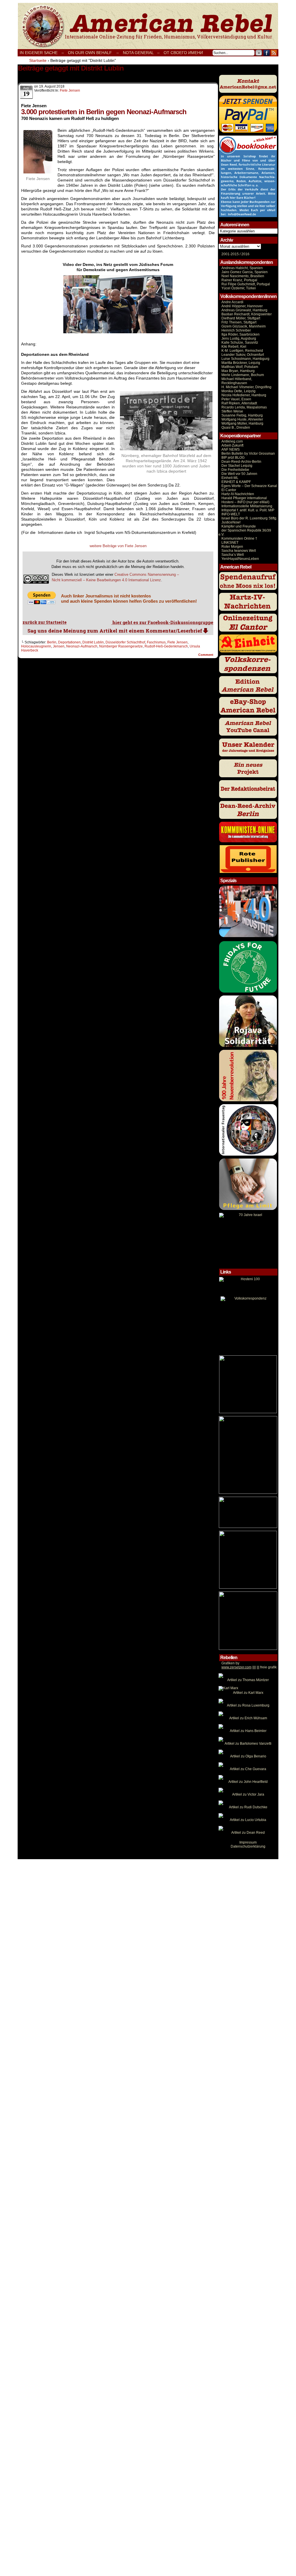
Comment (206, 655)
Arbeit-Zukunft (232, 445)
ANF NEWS (231, 449)
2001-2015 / (231, 254)
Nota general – (141, 53)
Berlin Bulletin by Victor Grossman (248, 454)
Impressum (248, 1842)
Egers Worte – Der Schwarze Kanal (249, 486)
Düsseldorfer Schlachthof (125, 642)
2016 (245, 254)
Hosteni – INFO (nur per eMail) (245, 502)
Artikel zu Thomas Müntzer (248, 1680)
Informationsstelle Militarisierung (247, 506)
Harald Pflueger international (244, 498)
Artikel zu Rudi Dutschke (248, 1807)
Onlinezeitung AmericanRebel (148, 26)
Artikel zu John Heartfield (248, 1782)
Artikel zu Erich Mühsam (248, 1718)
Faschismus (156, 642)
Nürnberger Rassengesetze (121, 646)
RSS (274, 53)
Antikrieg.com (232, 441)
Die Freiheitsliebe (235, 470)
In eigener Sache (39, 53)
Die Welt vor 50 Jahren (239, 474)
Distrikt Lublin (93, 642)
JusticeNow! (231, 522)
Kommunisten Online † (239, 538)
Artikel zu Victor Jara (248, 1794)
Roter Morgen (232, 547)
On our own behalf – (93, 53)
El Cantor (229, 490)
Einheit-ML (230, 478)
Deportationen (69, 642)
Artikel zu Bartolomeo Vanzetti (248, 1744)
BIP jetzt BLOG (233, 458)
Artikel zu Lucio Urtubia (248, 1820)
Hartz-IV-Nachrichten (238, 494)
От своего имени (183, 53)
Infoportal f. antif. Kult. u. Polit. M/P (248, 510)
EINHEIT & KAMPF (236, 482)
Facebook (267, 53)
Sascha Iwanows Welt (239, 551)
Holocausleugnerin (36, 646)
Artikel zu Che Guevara (248, 1769)
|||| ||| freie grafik (249, 1667)
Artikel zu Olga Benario (248, 1756)
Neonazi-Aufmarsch (82, 646)
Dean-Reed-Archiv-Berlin (241, 462)
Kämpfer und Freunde (239, 526)
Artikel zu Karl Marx (248, 1693)
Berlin (52, 642)
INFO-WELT (231, 514)
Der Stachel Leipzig (237, 466)
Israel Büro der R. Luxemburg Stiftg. (249, 518)
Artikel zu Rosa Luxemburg (248, 1705)
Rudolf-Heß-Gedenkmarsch (166, 646)
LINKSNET (230, 543)
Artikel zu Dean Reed (248, 1833)
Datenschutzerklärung (248, 1846)
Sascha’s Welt (233, 555)
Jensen (59, 646)
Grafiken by (230, 1663)
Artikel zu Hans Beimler (248, 1731)
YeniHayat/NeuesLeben (240, 559)
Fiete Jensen (70, 90)
